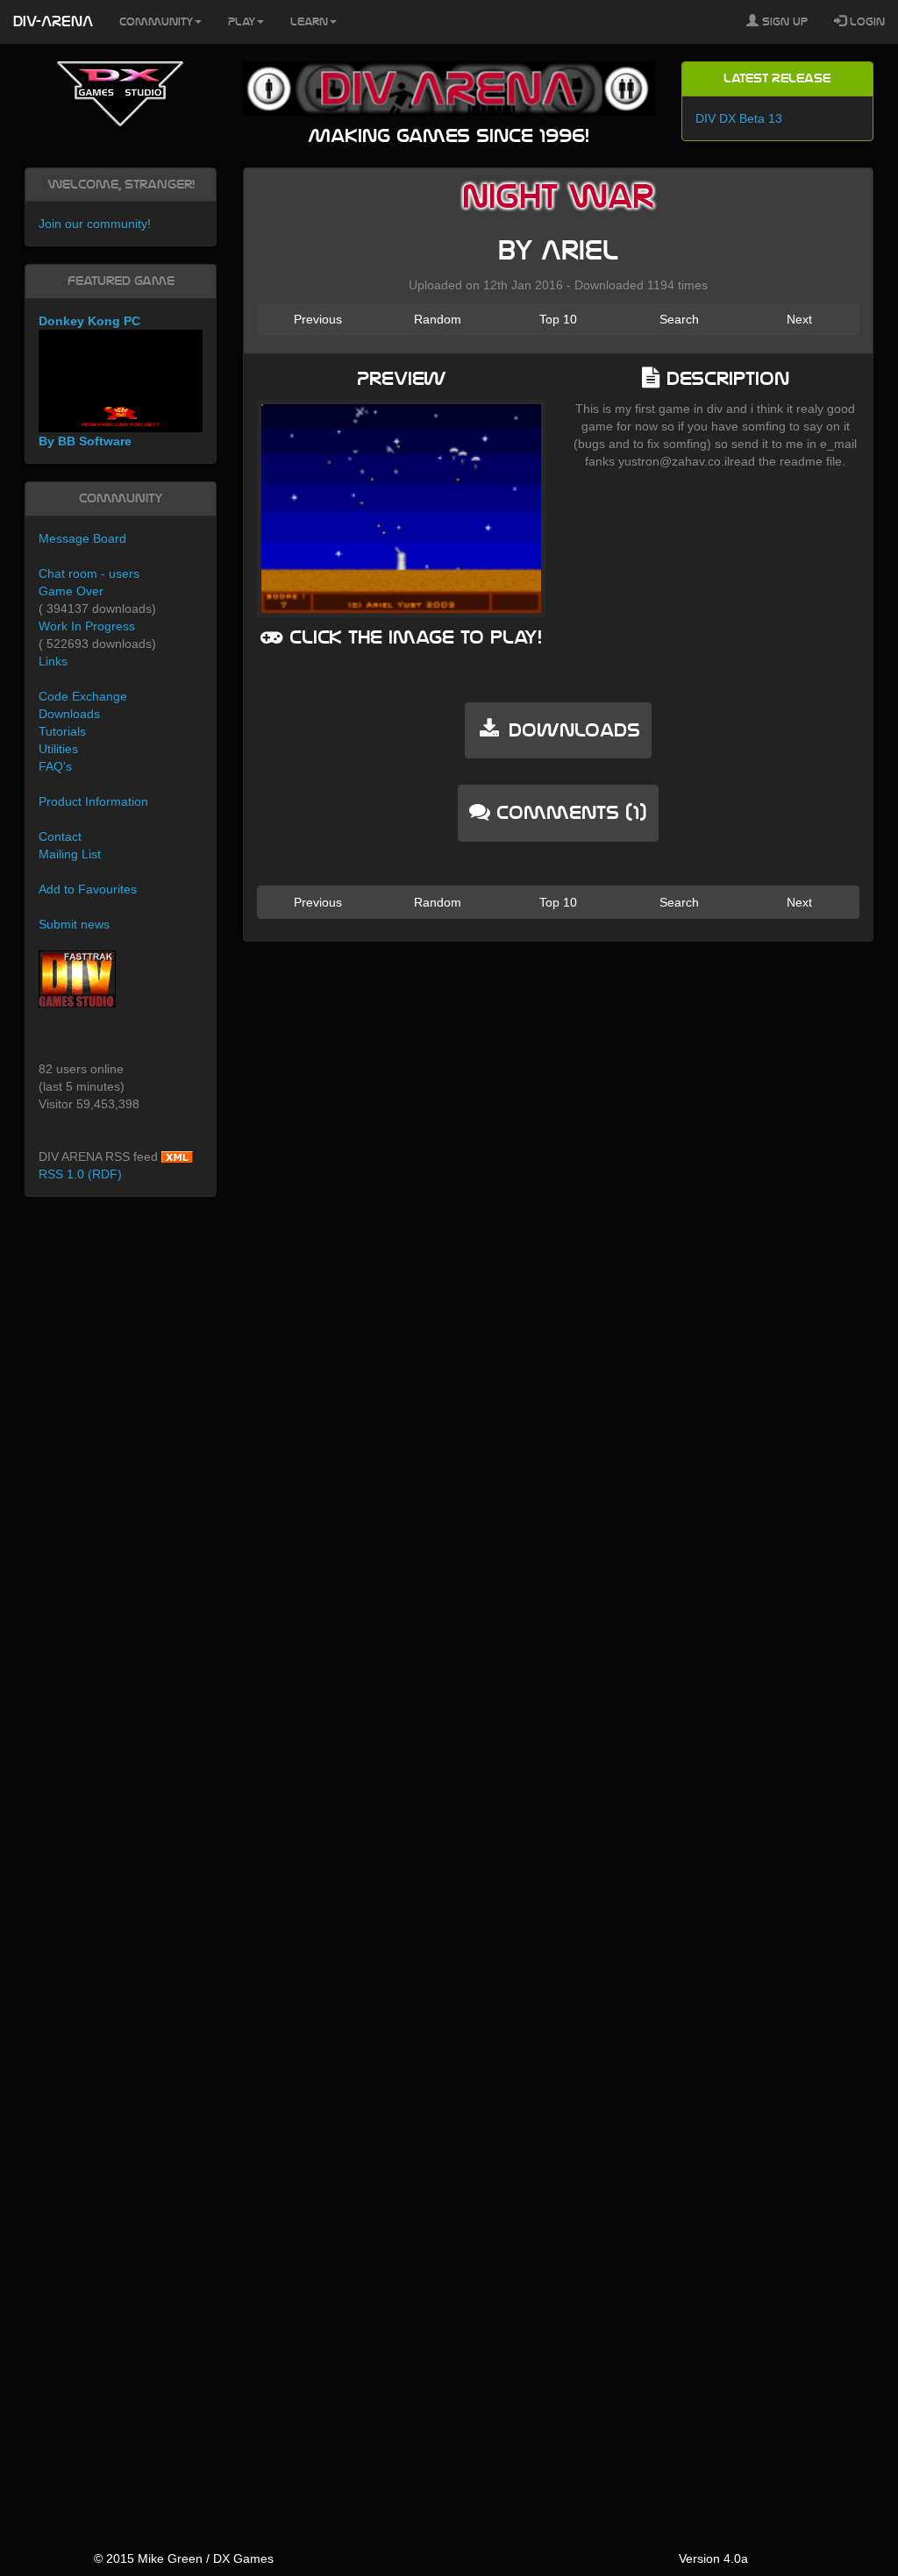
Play (242, 22)
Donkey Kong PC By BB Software (89, 381)
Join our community (93, 224)
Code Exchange (83, 696)
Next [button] (799, 319)
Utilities (58, 749)
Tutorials (62, 731)
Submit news (74, 924)
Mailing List (70, 854)
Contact (60, 836)
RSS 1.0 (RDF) (80, 1174)
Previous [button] (318, 319)
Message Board (82, 538)
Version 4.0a (713, 2558)
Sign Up (783, 22)
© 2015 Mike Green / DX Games (184, 2558)
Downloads (69, 714)
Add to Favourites (88, 889)
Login (866, 22)
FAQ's (55, 766)
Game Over (71, 591)
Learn (309, 22)
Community (156, 22)
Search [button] (679, 319)
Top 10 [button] (558, 319)
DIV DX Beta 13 (739, 118)
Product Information (93, 801)
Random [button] (438, 319)
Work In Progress (87, 626)
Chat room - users (89, 573)
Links (53, 661)
